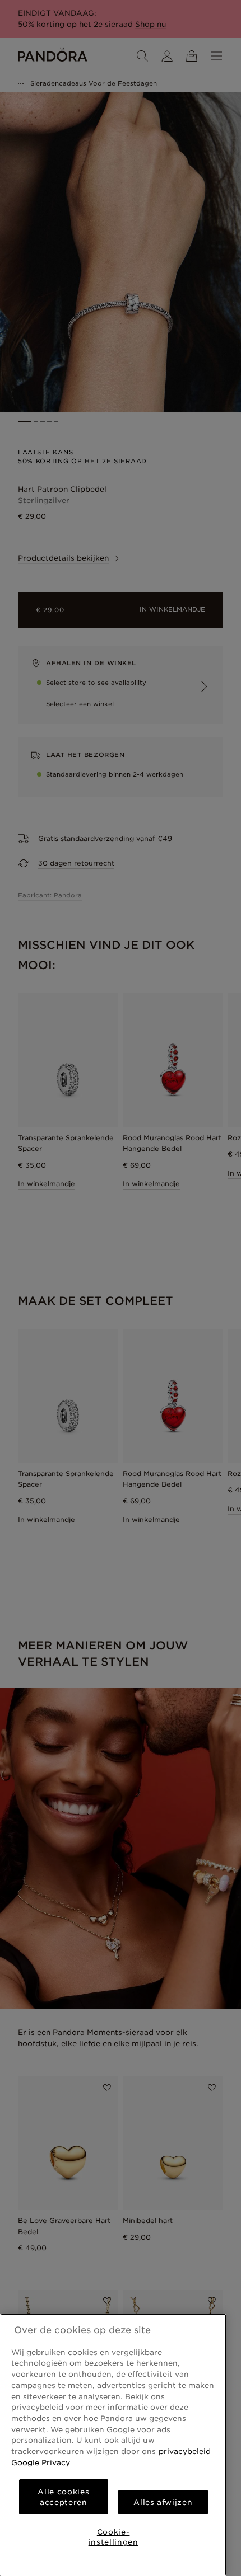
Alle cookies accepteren (63, 2497)
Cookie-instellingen (113, 2537)
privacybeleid (185, 2451)
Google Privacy (41, 2462)
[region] (113, 2445)
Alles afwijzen (163, 2502)
